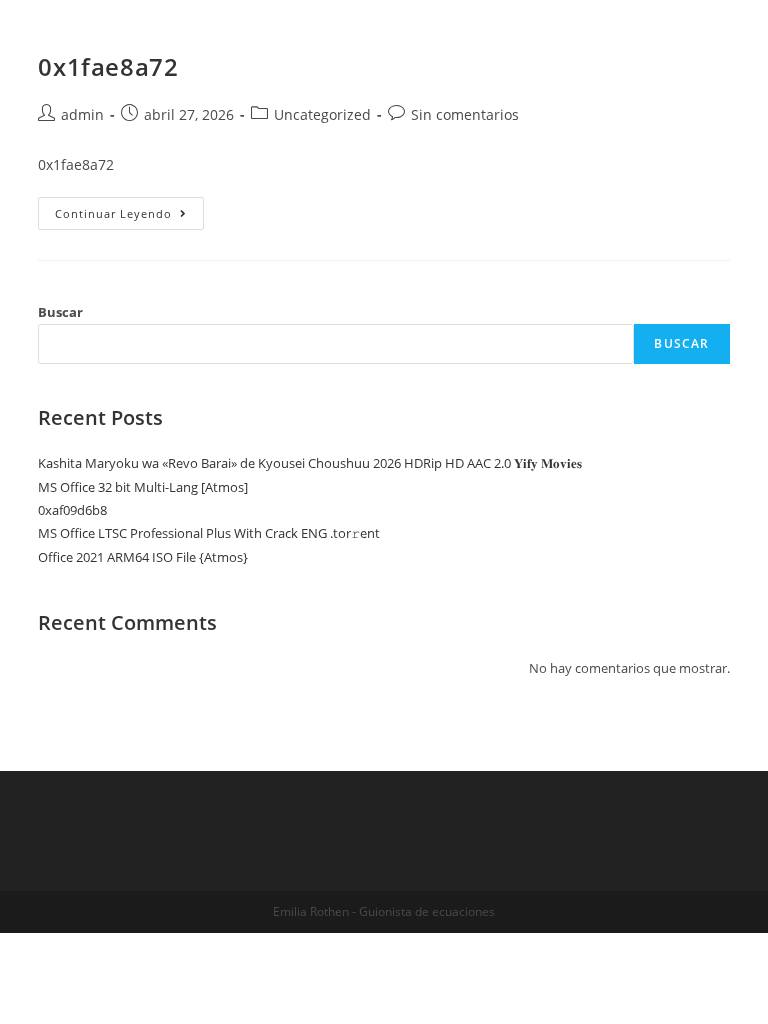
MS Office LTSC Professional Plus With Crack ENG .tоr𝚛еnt (209, 533)
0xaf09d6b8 (72, 510)
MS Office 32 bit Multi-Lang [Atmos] (143, 487)
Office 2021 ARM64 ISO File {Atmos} (143, 557)
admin (82, 114)
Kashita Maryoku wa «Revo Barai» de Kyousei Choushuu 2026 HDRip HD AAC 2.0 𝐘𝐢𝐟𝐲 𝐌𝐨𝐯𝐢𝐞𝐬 (310, 463)
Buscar (60, 312)
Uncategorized (322, 114)
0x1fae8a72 (108, 66)
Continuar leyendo (129, 213)
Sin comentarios (465, 114)
